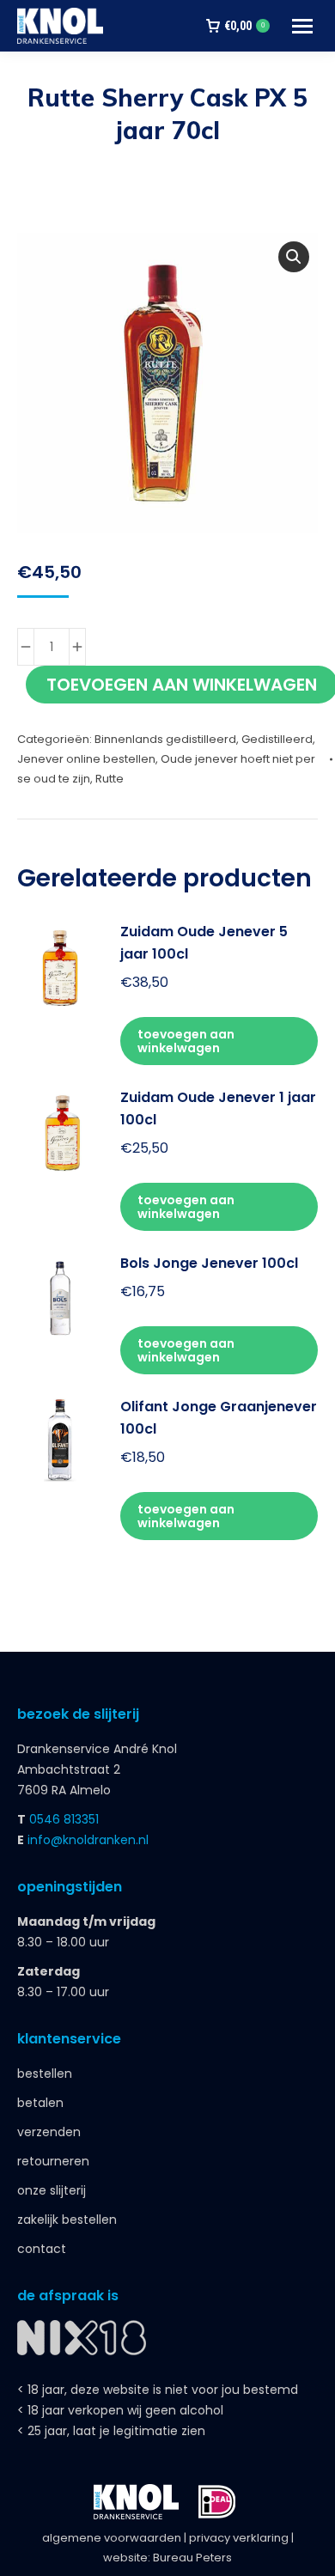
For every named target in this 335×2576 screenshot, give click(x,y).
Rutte (110, 779)
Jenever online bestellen (86, 759)
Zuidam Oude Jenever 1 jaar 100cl (218, 1108)
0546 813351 (64, 1819)
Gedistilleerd (277, 739)
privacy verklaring (239, 2538)
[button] (294, 257)
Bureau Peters (192, 2558)
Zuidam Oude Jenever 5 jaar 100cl (204, 943)
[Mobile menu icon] (302, 26)
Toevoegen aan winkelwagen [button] (186, 1041)
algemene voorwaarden (112, 2538)
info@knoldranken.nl (88, 1840)
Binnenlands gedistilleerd (165, 739)
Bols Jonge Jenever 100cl (209, 1263)
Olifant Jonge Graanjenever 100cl (219, 1418)
